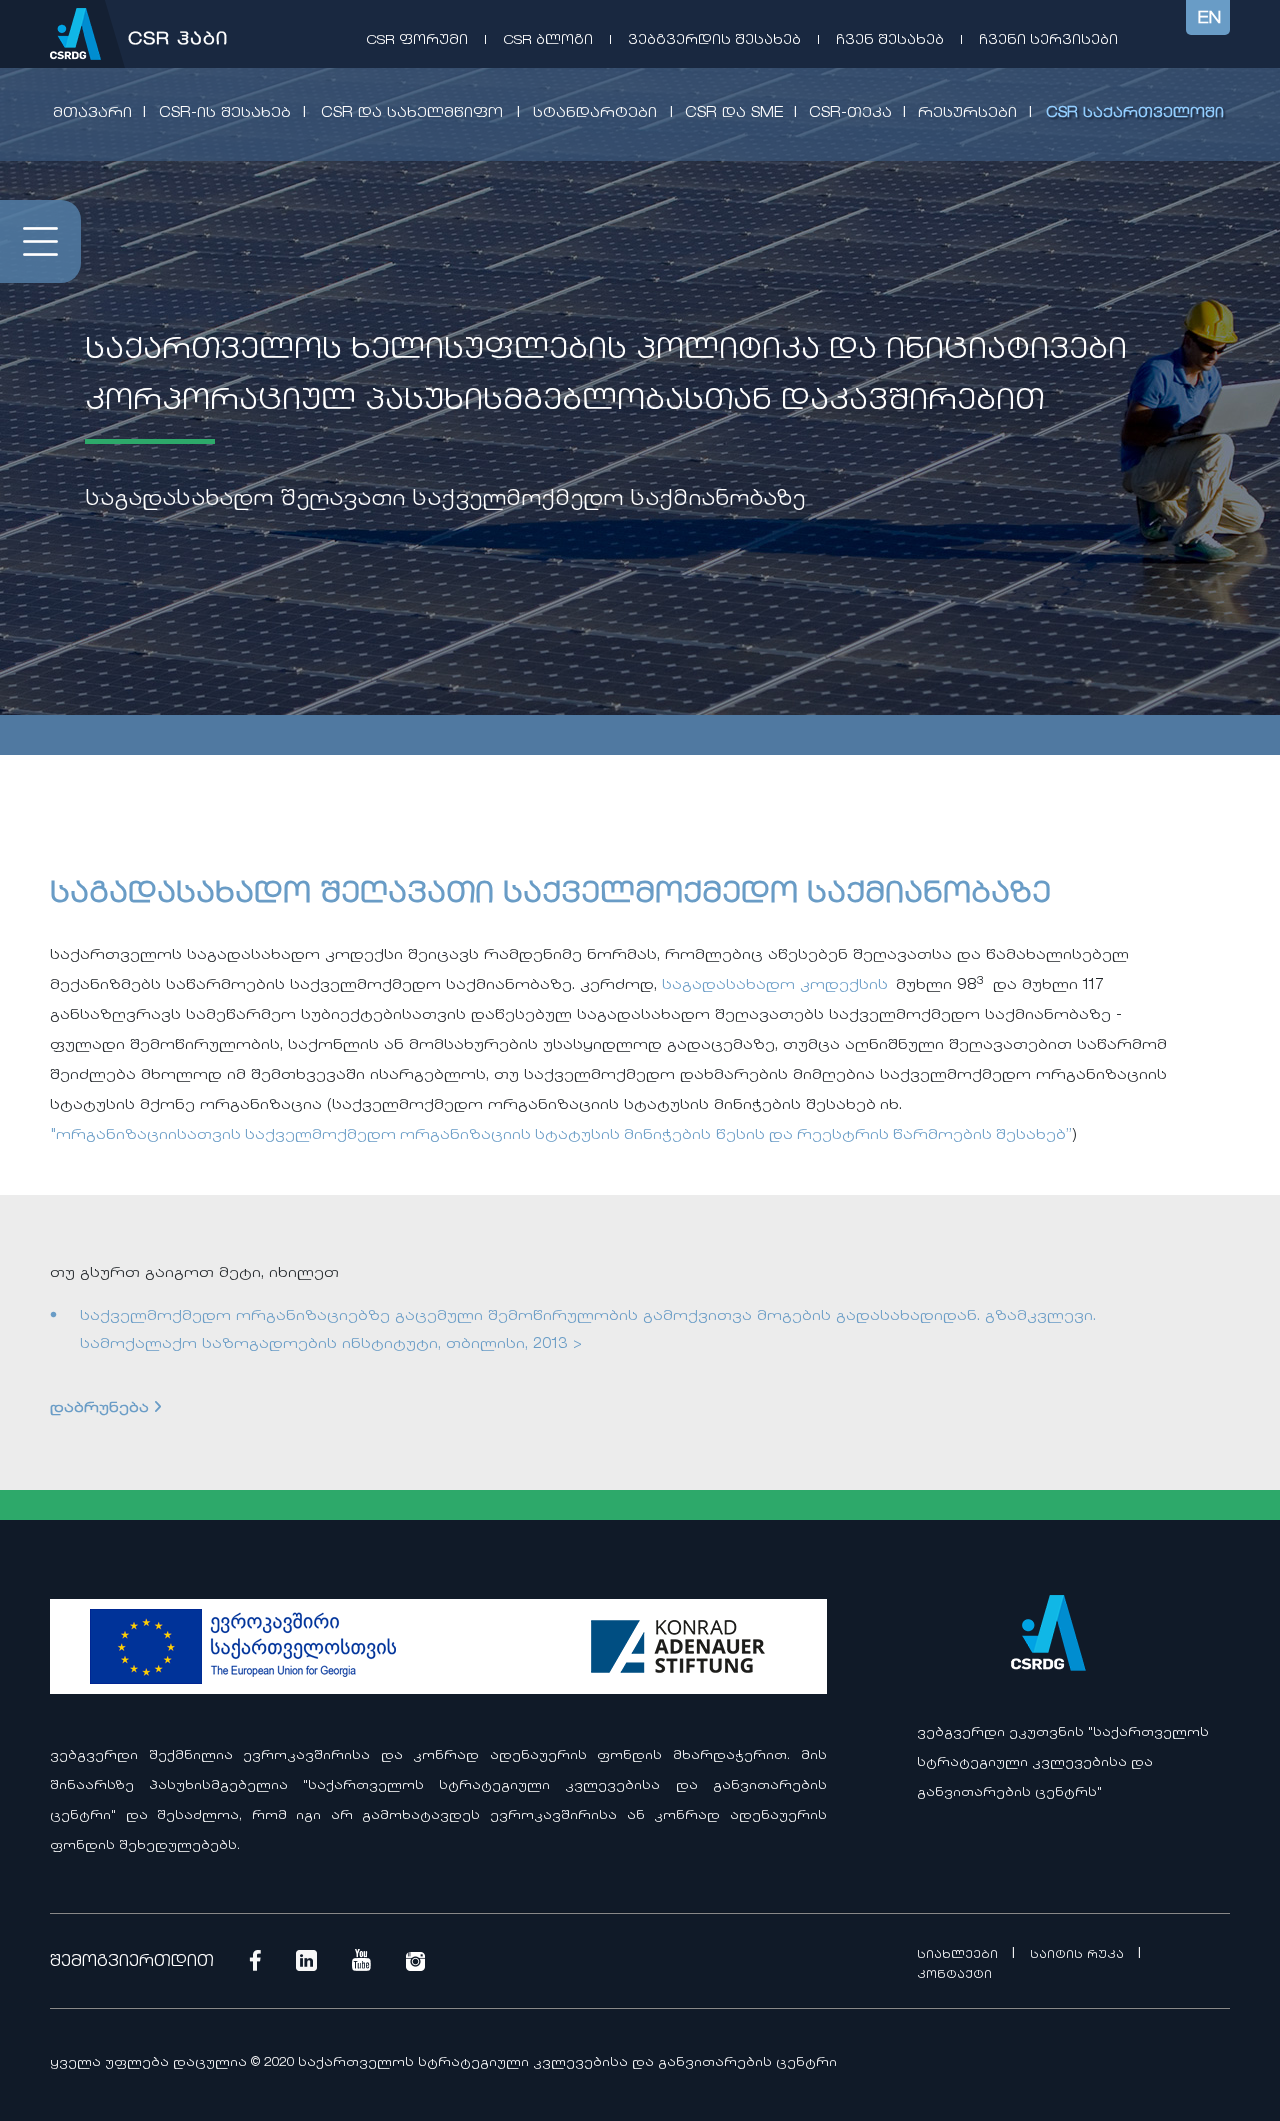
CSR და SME (734, 114)
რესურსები (967, 114)
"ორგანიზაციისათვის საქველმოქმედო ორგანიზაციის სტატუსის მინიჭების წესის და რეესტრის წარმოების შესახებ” (561, 1136)
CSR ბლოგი (548, 40)
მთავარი (92, 114)
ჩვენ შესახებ (890, 40)
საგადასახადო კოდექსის (775, 986)
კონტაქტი (954, 1975)
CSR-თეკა (850, 114)
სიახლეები (959, 1955)
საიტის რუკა (1079, 1955)
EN (1209, 19)
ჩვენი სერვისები (1048, 40)
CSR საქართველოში (1135, 114)
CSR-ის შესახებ (225, 114)
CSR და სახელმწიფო (412, 114)
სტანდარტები (595, 114)
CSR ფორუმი (417, 40)
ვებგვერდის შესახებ (714, 40)
